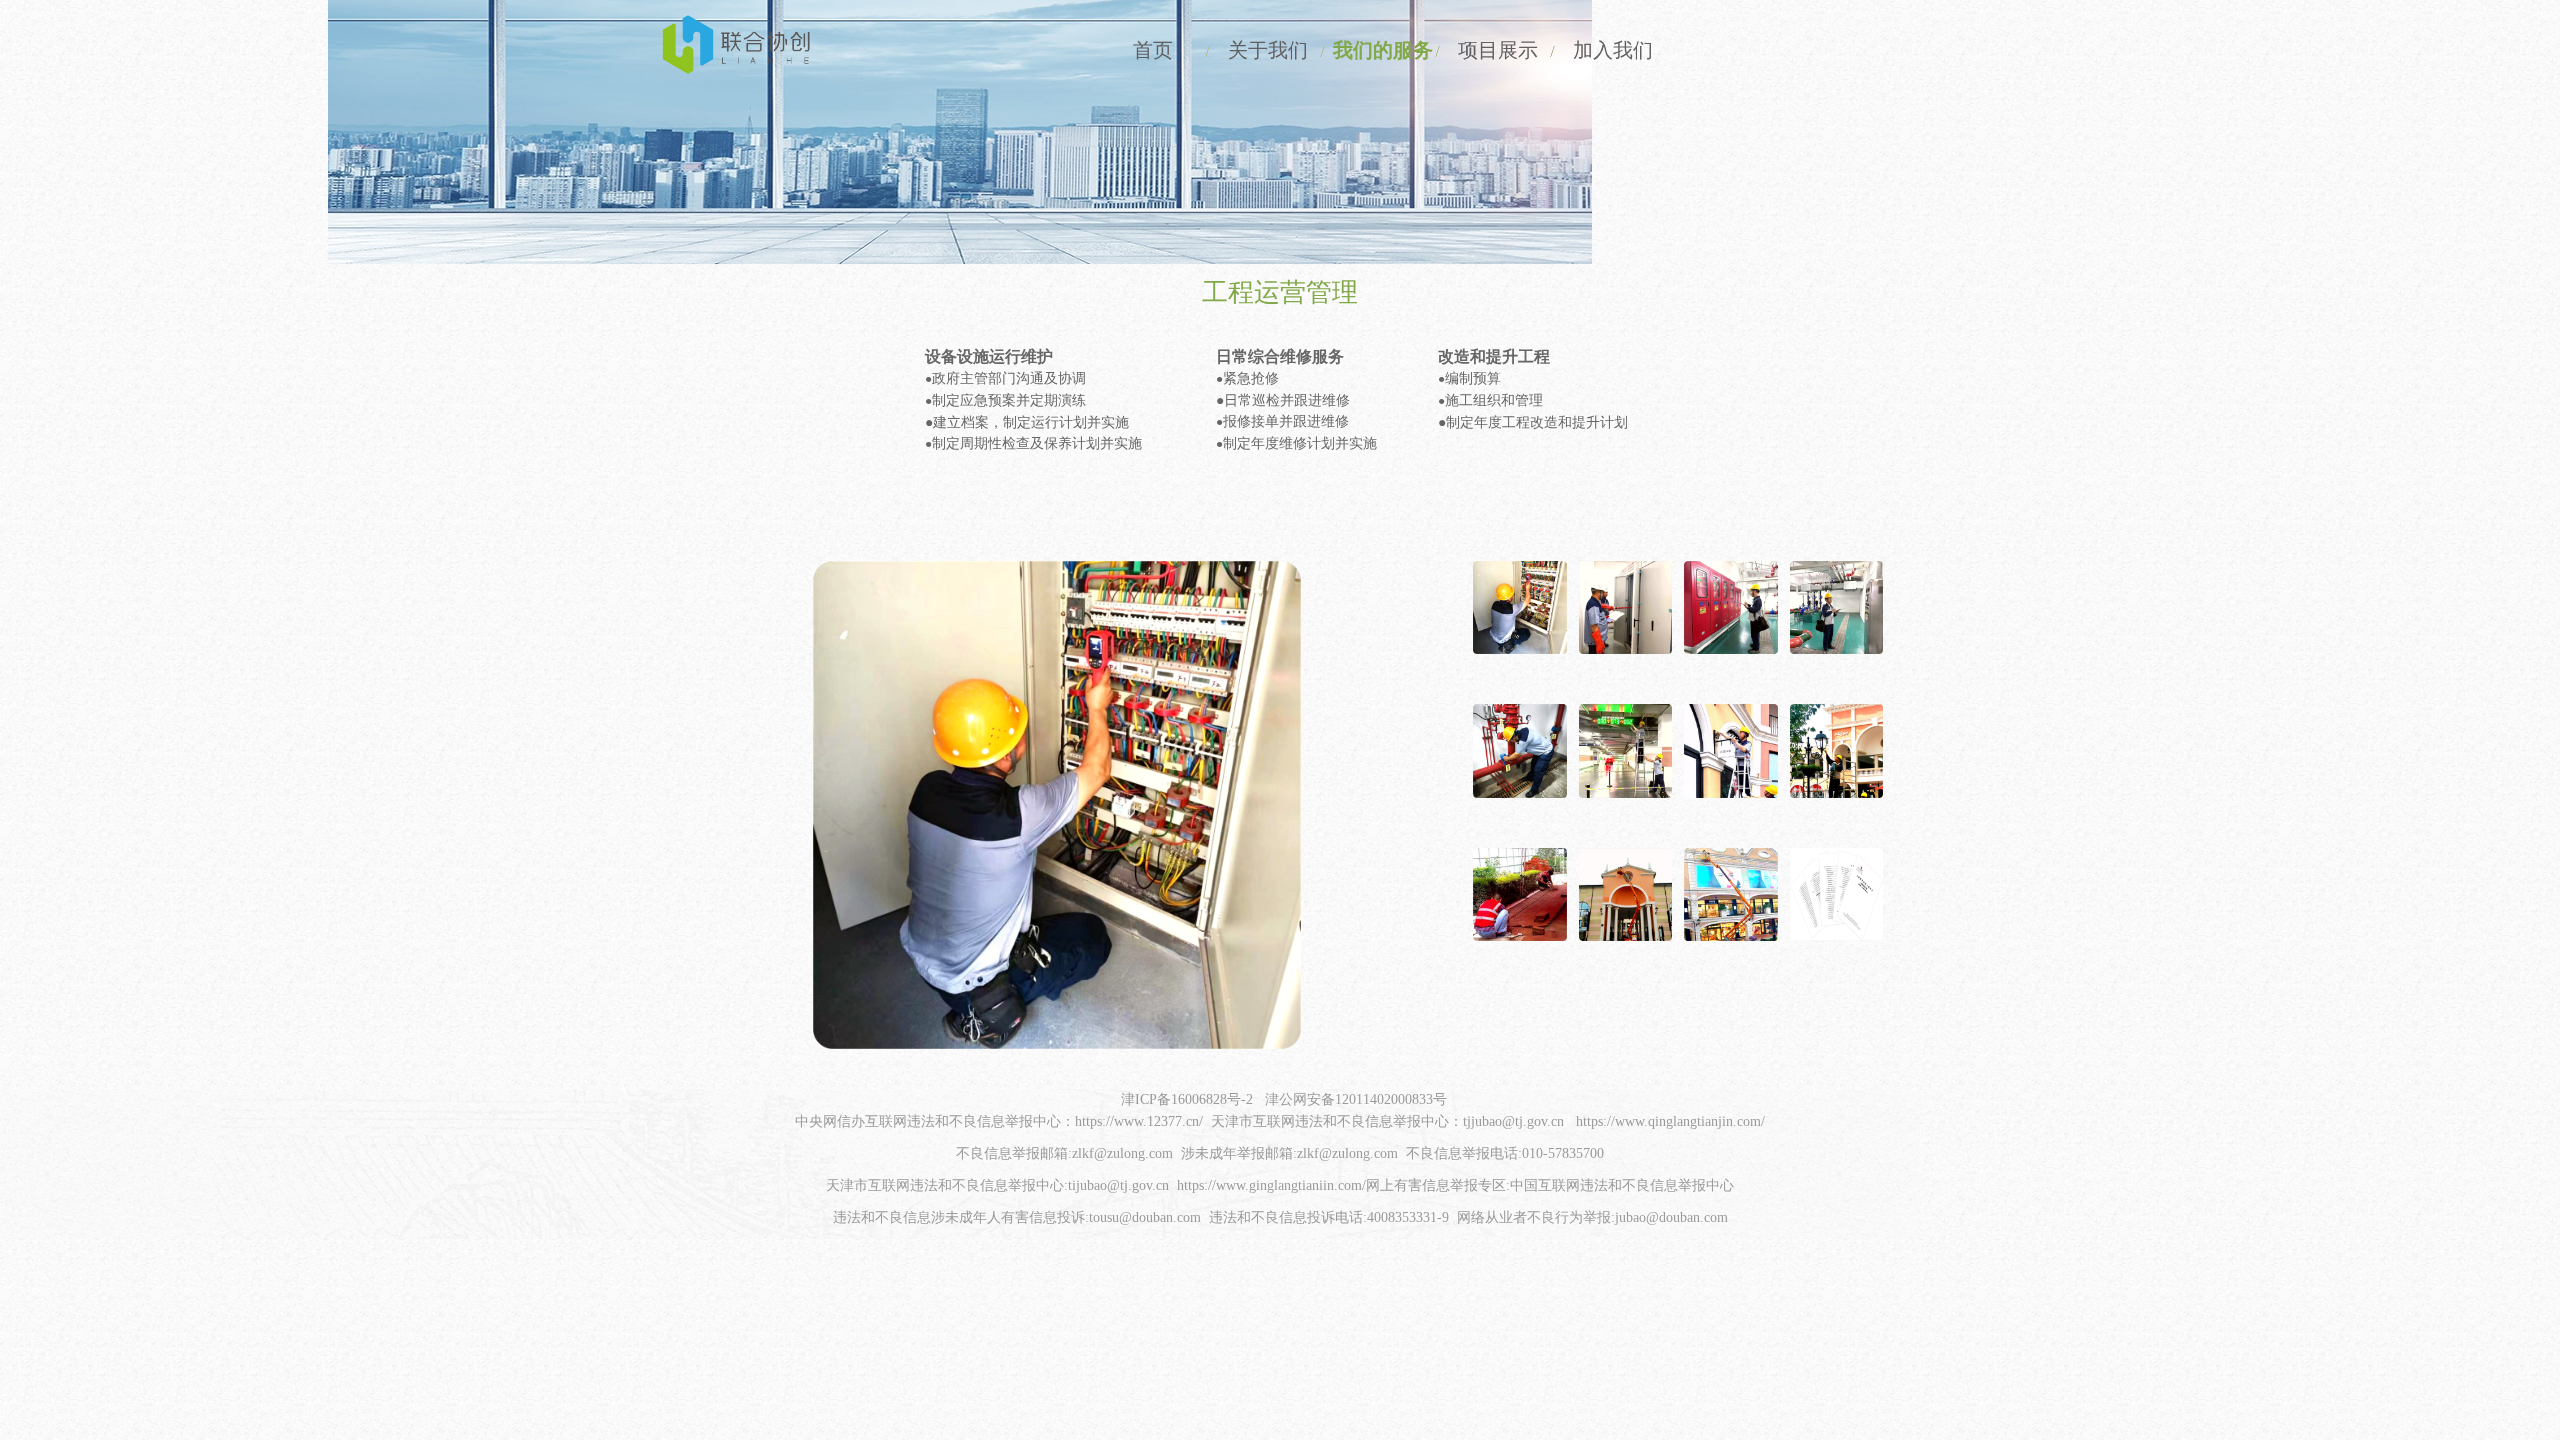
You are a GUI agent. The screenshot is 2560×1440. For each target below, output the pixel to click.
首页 (1153, 50)
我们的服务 (1383, 50)
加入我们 (1613, 50)
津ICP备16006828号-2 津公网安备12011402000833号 (1284, 1099)
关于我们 (1268, 50)
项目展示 (1498, 50)
